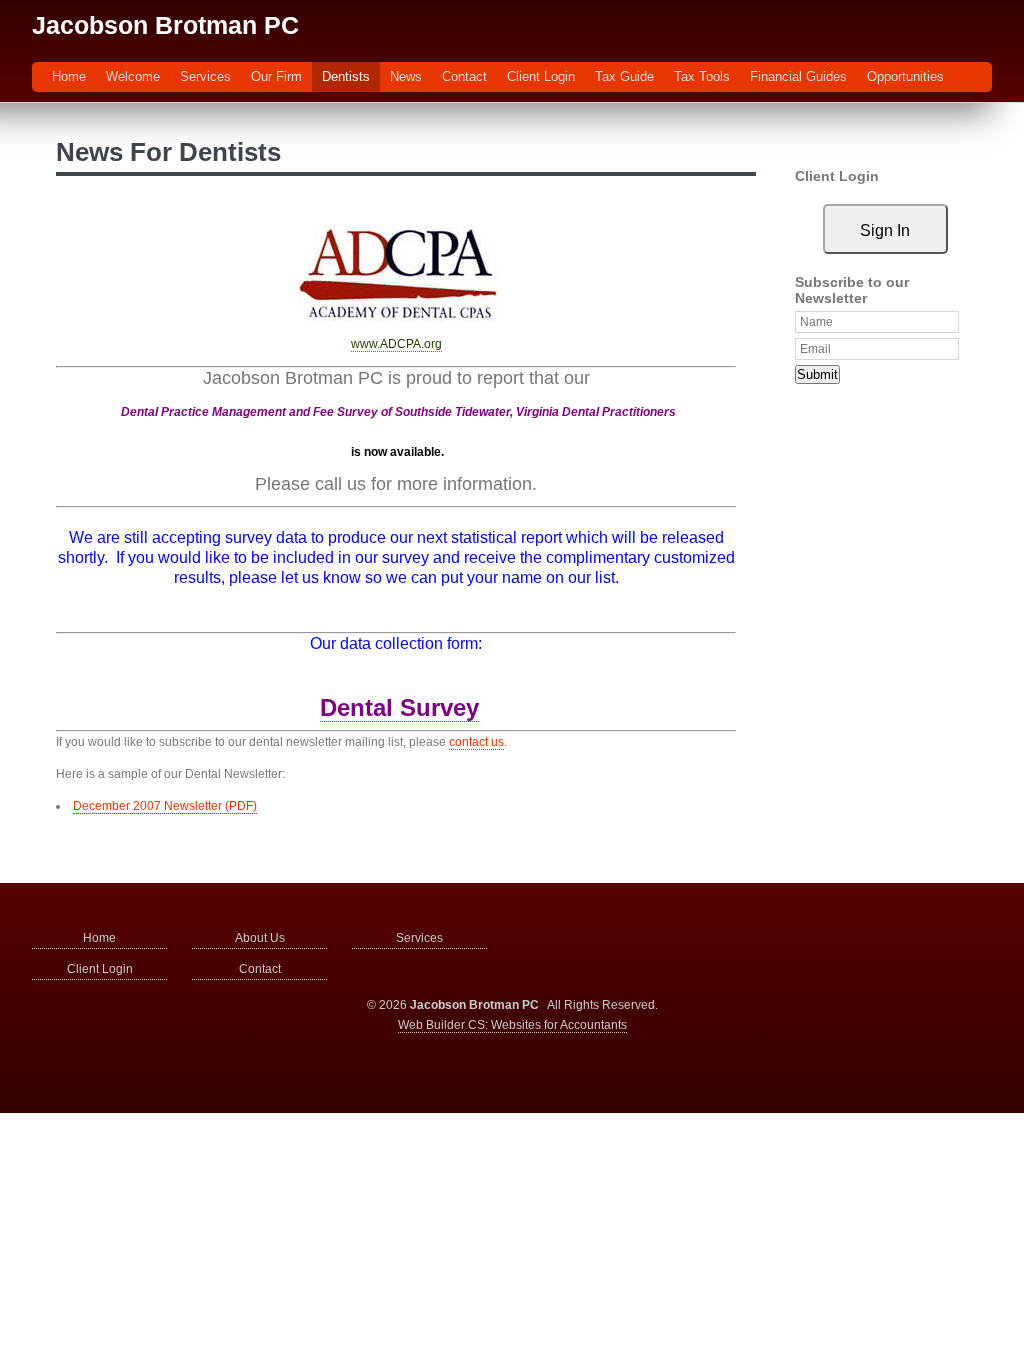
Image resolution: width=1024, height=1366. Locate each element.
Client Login (541, 76)
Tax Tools (702, 76)
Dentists (346, 76)
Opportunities (905, 76)
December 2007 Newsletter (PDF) (165, 806)
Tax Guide (624, 76)
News (406, 76)
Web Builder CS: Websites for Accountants (512, 1025)
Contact (464, 76)
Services (205, 76)
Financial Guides (798, 76)
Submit (817, 374)
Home (69, 76)
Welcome (133, 76)
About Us (260, 938)
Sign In (885, 230)
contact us (476, 742)
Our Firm (276, 76)
